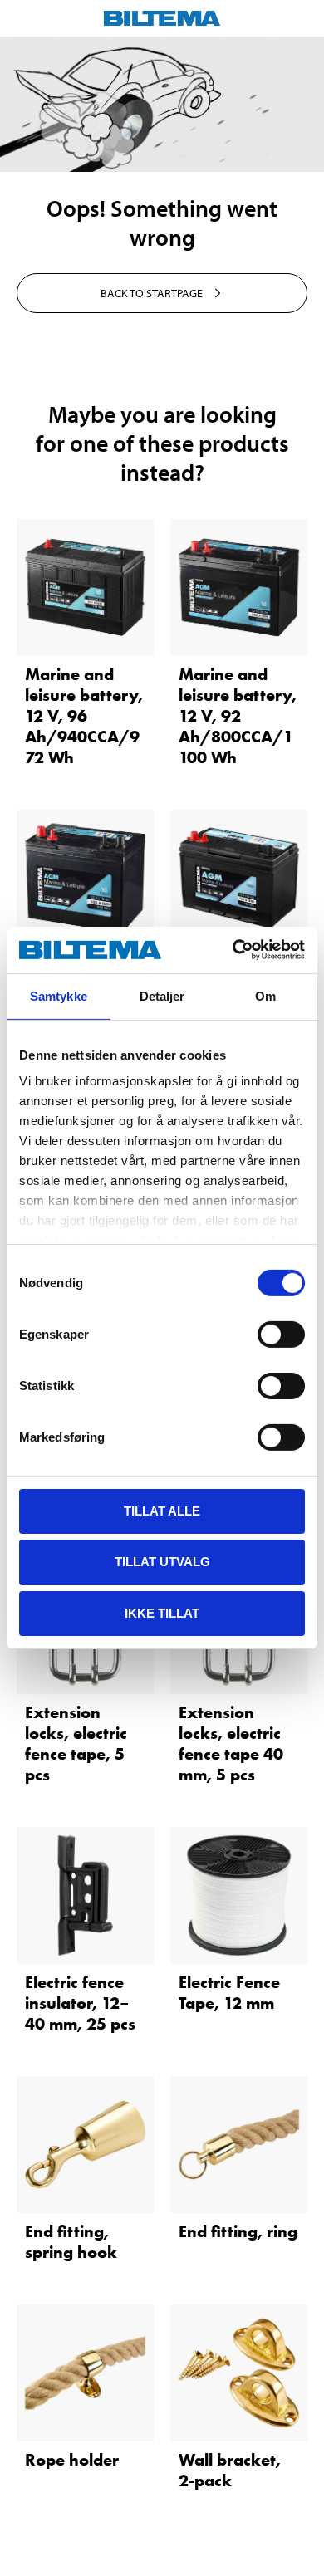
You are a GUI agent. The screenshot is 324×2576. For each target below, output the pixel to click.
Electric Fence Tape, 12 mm (229, 1993)
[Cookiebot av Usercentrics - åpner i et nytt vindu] (233, 950)
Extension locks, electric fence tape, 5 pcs (76, 1743)
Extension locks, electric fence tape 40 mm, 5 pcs (231, 1743)
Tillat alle (162, 1510)
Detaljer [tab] (162, 995)
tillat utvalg (162, 1562)
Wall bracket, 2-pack (230, 2470)
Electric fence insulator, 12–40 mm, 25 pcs (80, 2003)
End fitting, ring (238, 2231)
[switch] (281, 1334)
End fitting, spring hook (71, 2242)
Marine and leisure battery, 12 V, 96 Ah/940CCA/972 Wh (84, 716)
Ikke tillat (162, 1613)
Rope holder (72, 2460)
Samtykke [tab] (59, 995)
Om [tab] (265, 995)
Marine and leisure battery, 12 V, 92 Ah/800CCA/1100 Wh (238, 716)
